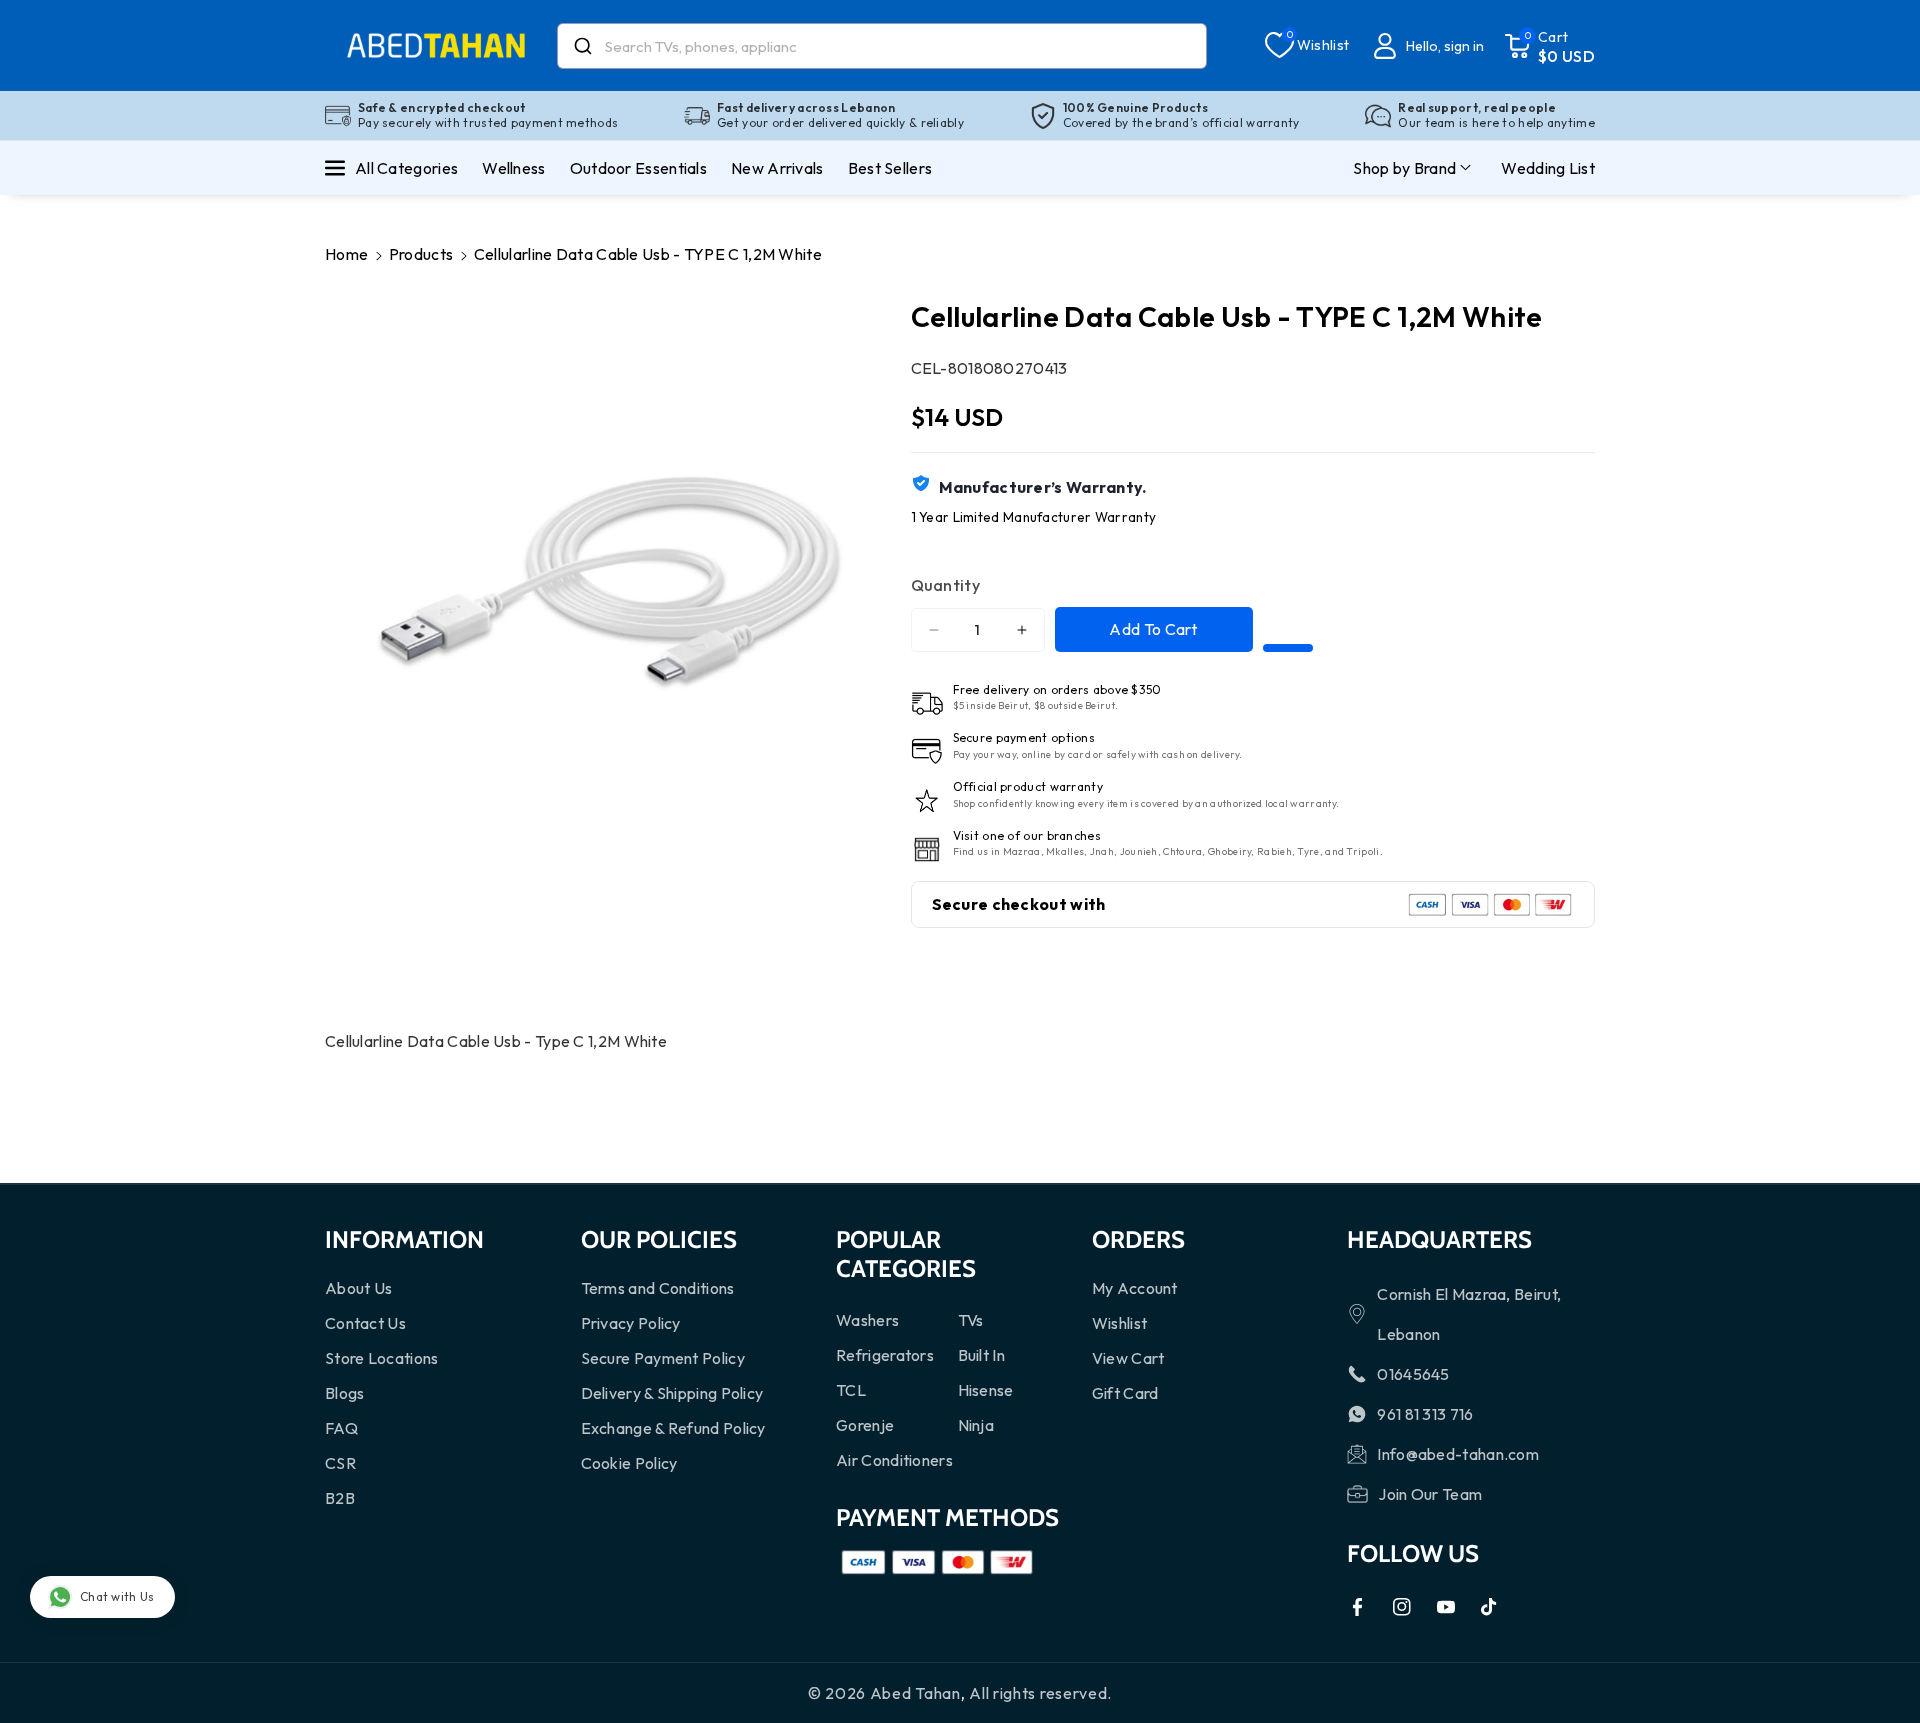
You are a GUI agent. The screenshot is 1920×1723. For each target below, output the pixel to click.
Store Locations (382, 1358)
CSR (340, 1463)
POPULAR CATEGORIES (906, 1254)
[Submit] (581, 46)
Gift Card (1125, 1393)
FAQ (341, 1428)
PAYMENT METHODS (947, 1517)
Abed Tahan (915, 1693)
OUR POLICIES (659, 1239)
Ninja (976, 1425)
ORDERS (1138, 1239)
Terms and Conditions (658, 1288)
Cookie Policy (629, 1463)
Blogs (345, 1393)
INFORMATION (404, 1239)
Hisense (986, 1390)
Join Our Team (1430, 1494)
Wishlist (1119, 1323)
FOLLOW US (1413, 1553)
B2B (340, 1498)
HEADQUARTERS (1439, 1239)
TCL (851, 1390)
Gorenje (865, 1425)
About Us (358, 1288)
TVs (971, 1320)
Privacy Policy (631, 1323)
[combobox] (882, 46)
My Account (1135, 1288)
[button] (1549, 46)
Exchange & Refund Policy (673, 1428)
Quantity (945, 585)
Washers (867, 1320)
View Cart (1128, 1358)
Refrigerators (885, 1355)
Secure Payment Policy (663, 1358)
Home (346, 254)
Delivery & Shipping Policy (672, 1393)
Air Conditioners (894, 1460)
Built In (981, 1355)
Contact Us (365, 1323)
